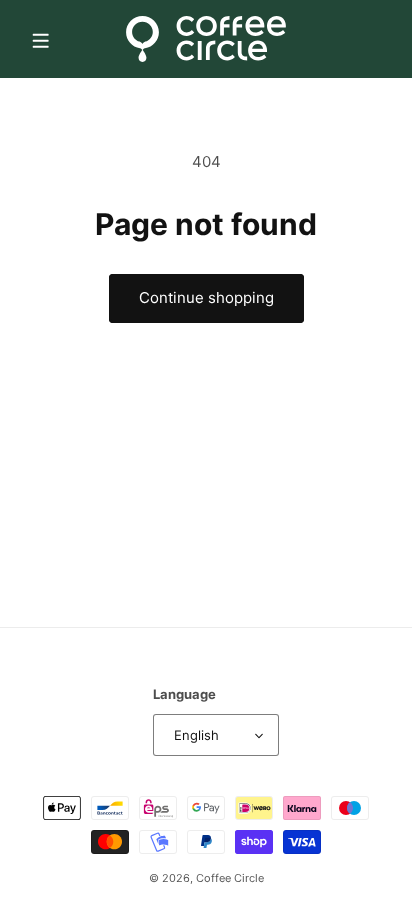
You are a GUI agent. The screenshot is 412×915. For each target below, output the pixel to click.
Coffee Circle (230, 878)
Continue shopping (206, 297)
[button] (40, 39)
